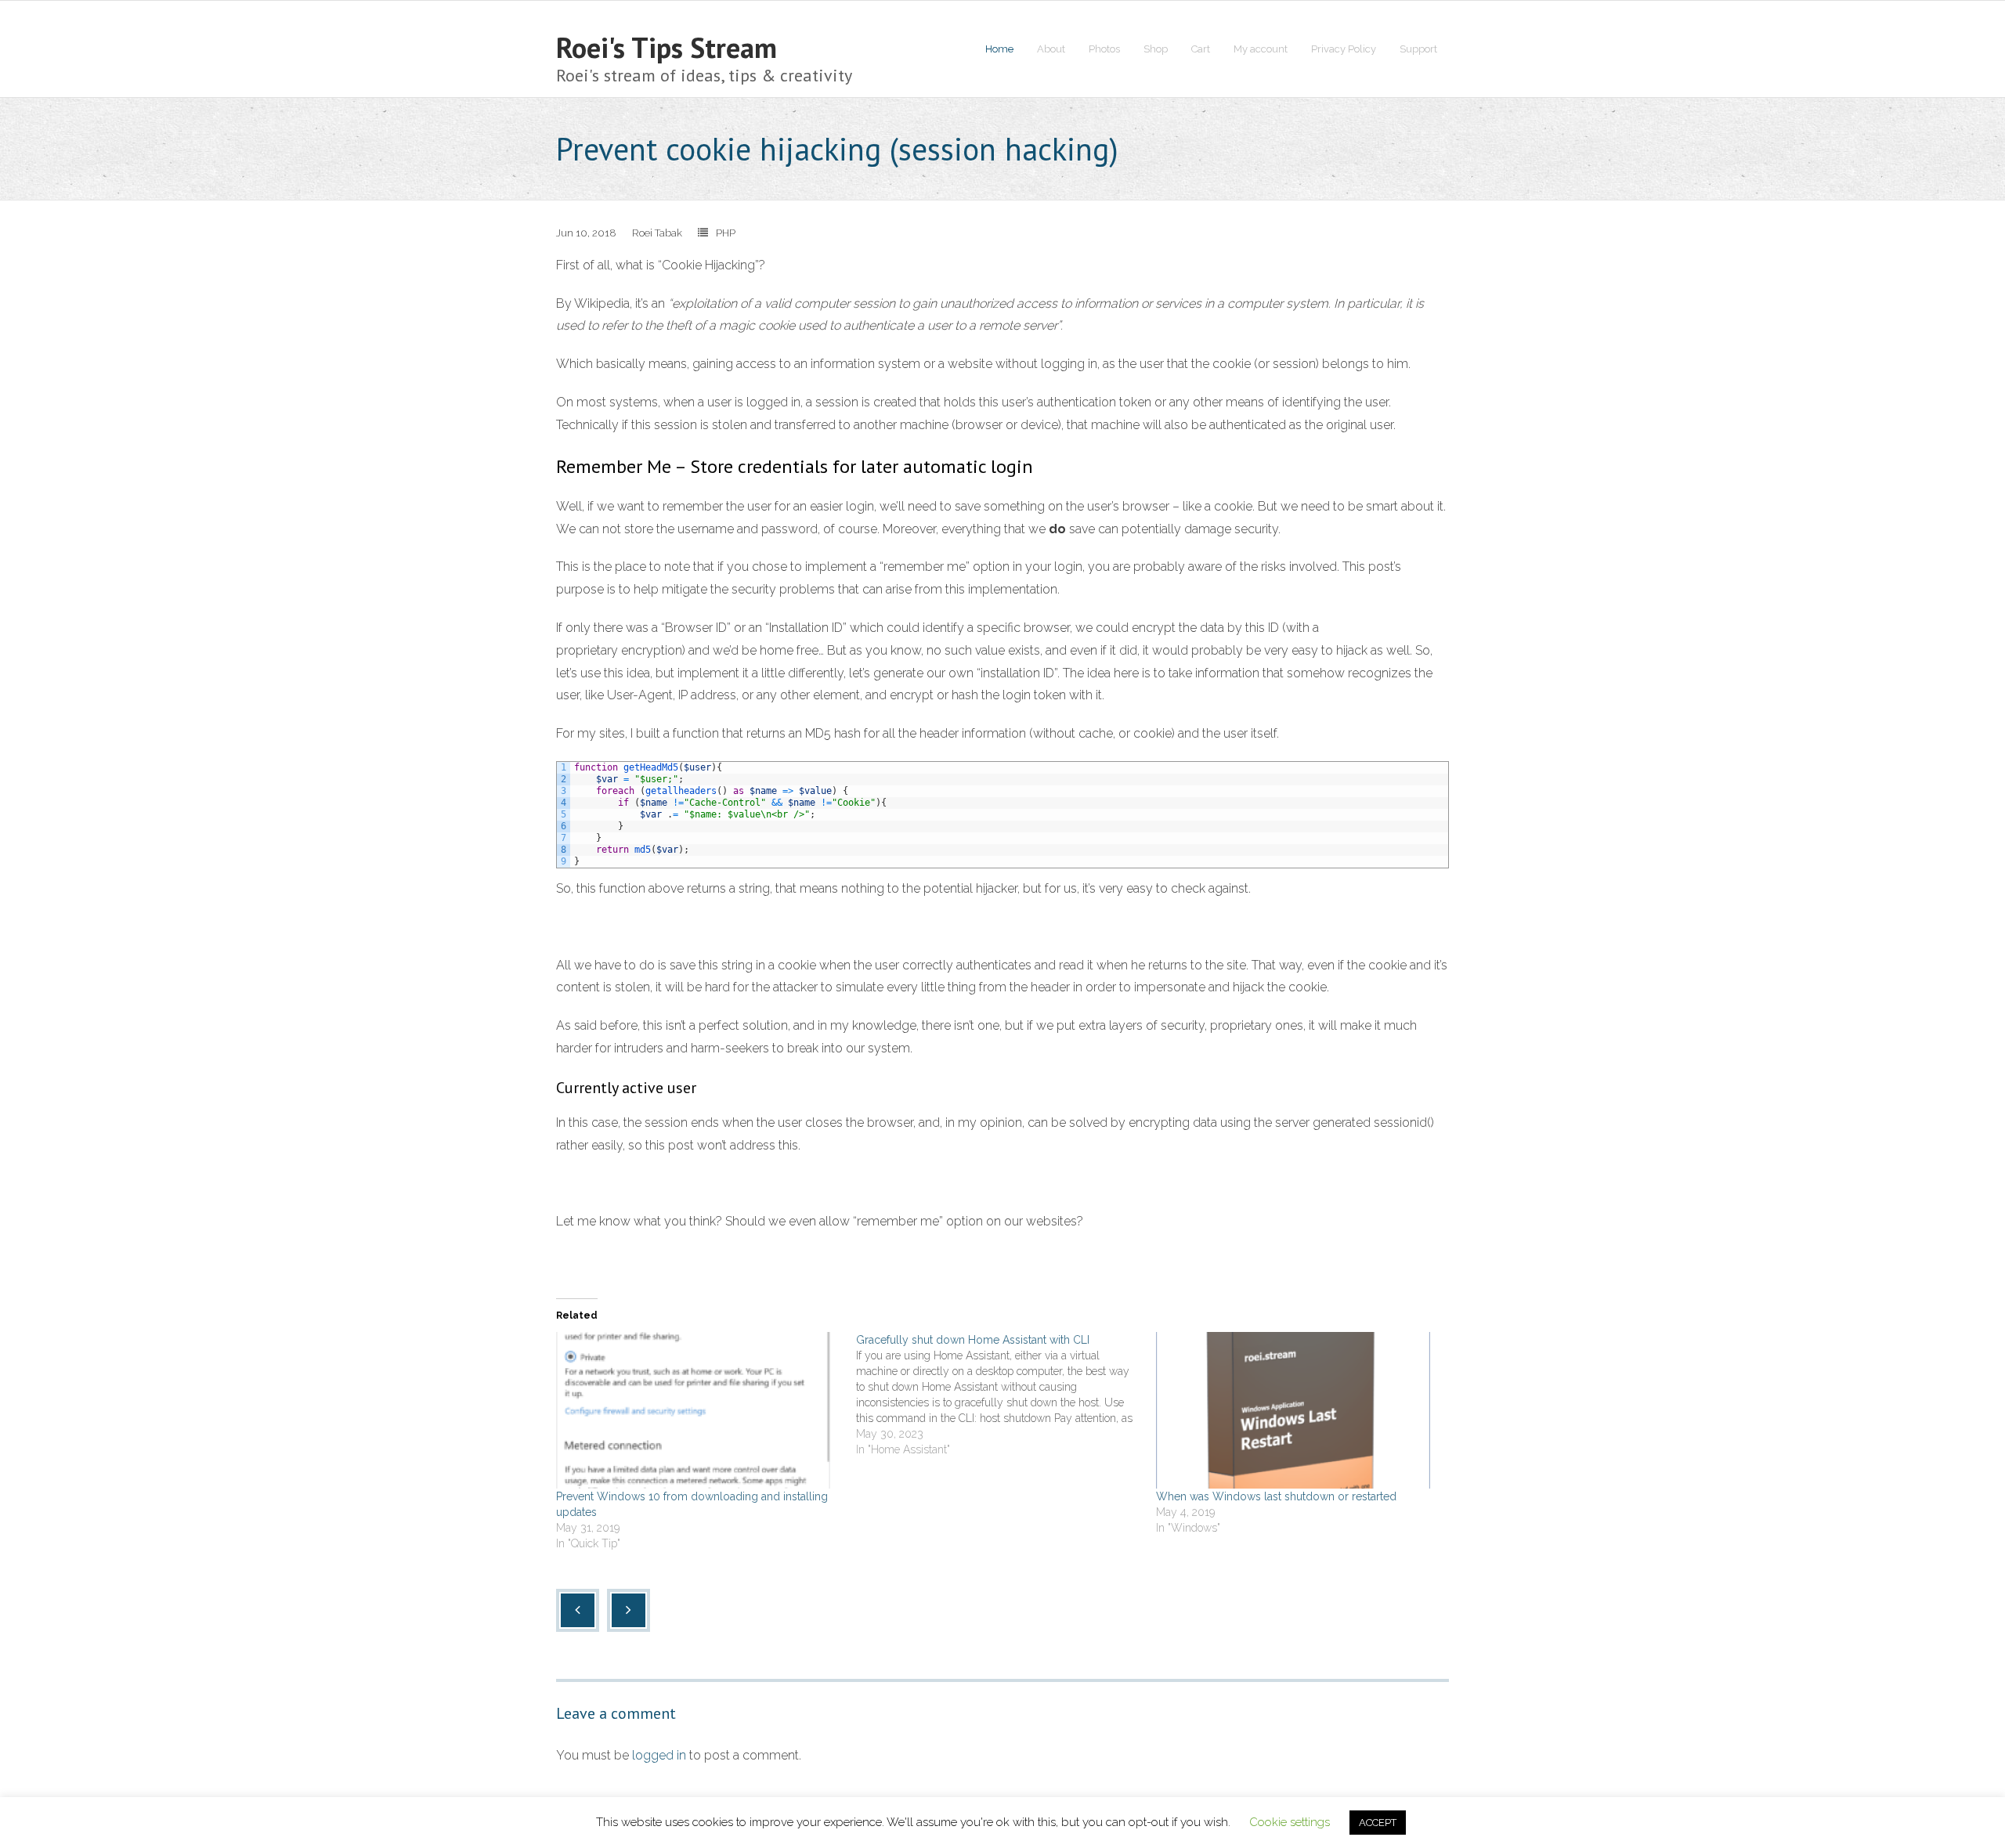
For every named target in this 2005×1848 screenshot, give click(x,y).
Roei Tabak (657, 233)
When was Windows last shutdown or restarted (1276, 1496)
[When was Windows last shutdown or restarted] (1298, 1410)
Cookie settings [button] (1290, 1822)
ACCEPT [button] (1378, 1823)
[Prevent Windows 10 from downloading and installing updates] (698, 1410)
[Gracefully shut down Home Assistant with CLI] (1006, 1395)
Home (999, 49)
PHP (726, 233)
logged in (659, 1755)
